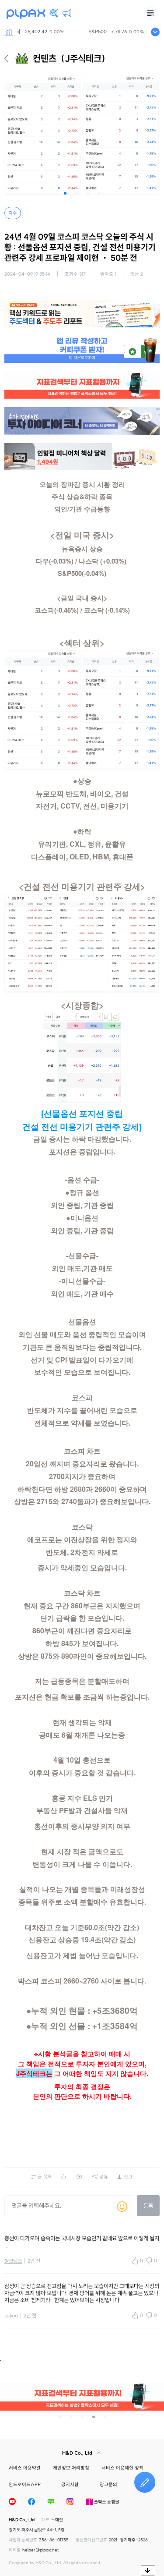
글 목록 (45, 2177)
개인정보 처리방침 (71, 2468)
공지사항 (70, 2484)
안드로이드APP (25, 2484)
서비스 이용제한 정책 (122, 2468)
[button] (65, 193)
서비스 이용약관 (25, 2468)
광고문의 (108, 2484)
